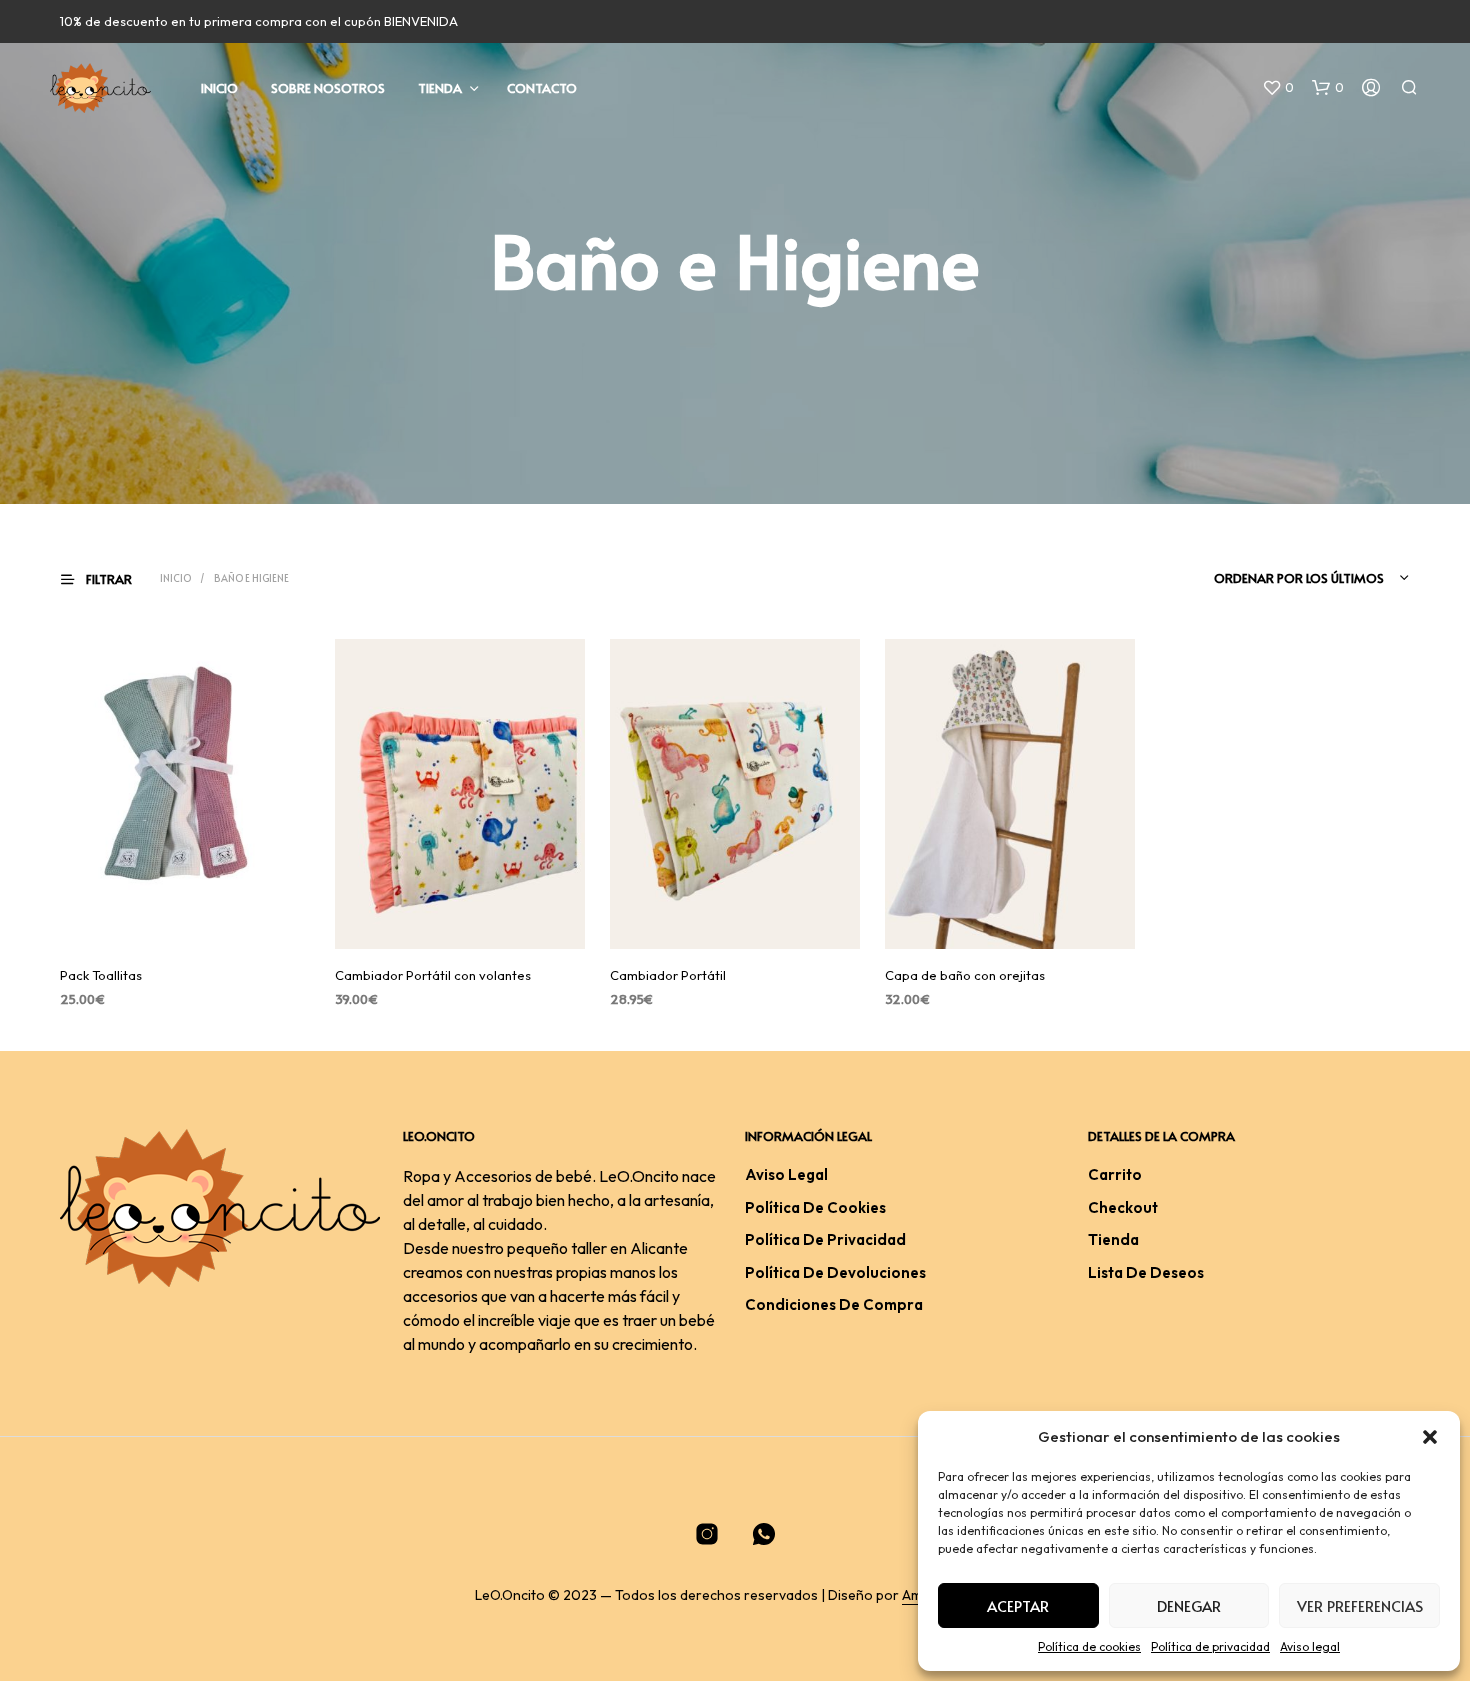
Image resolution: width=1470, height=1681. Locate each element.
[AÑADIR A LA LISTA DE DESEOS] (185, 920)
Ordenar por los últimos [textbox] (1299, 578)
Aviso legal (1310, 1646)
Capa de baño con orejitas (965, 975)
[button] (1430, 1437)
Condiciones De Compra (834, 1304)
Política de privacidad (1210, 1646)
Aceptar (1018, 1605)
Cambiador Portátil (668, 975)
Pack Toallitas (101, 975)
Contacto (542, 88)
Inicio (219, 88)
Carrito (1115, 1174)
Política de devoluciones (835, 1272)
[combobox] (1283, 578)
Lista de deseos (1146, 1272)
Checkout (1123, 1207)
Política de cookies (1089, 1646)
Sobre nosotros (328, 88)
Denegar (1189, 1605)
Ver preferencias (1360, 1605)
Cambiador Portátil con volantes (433, 975)
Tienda (440, 88)
